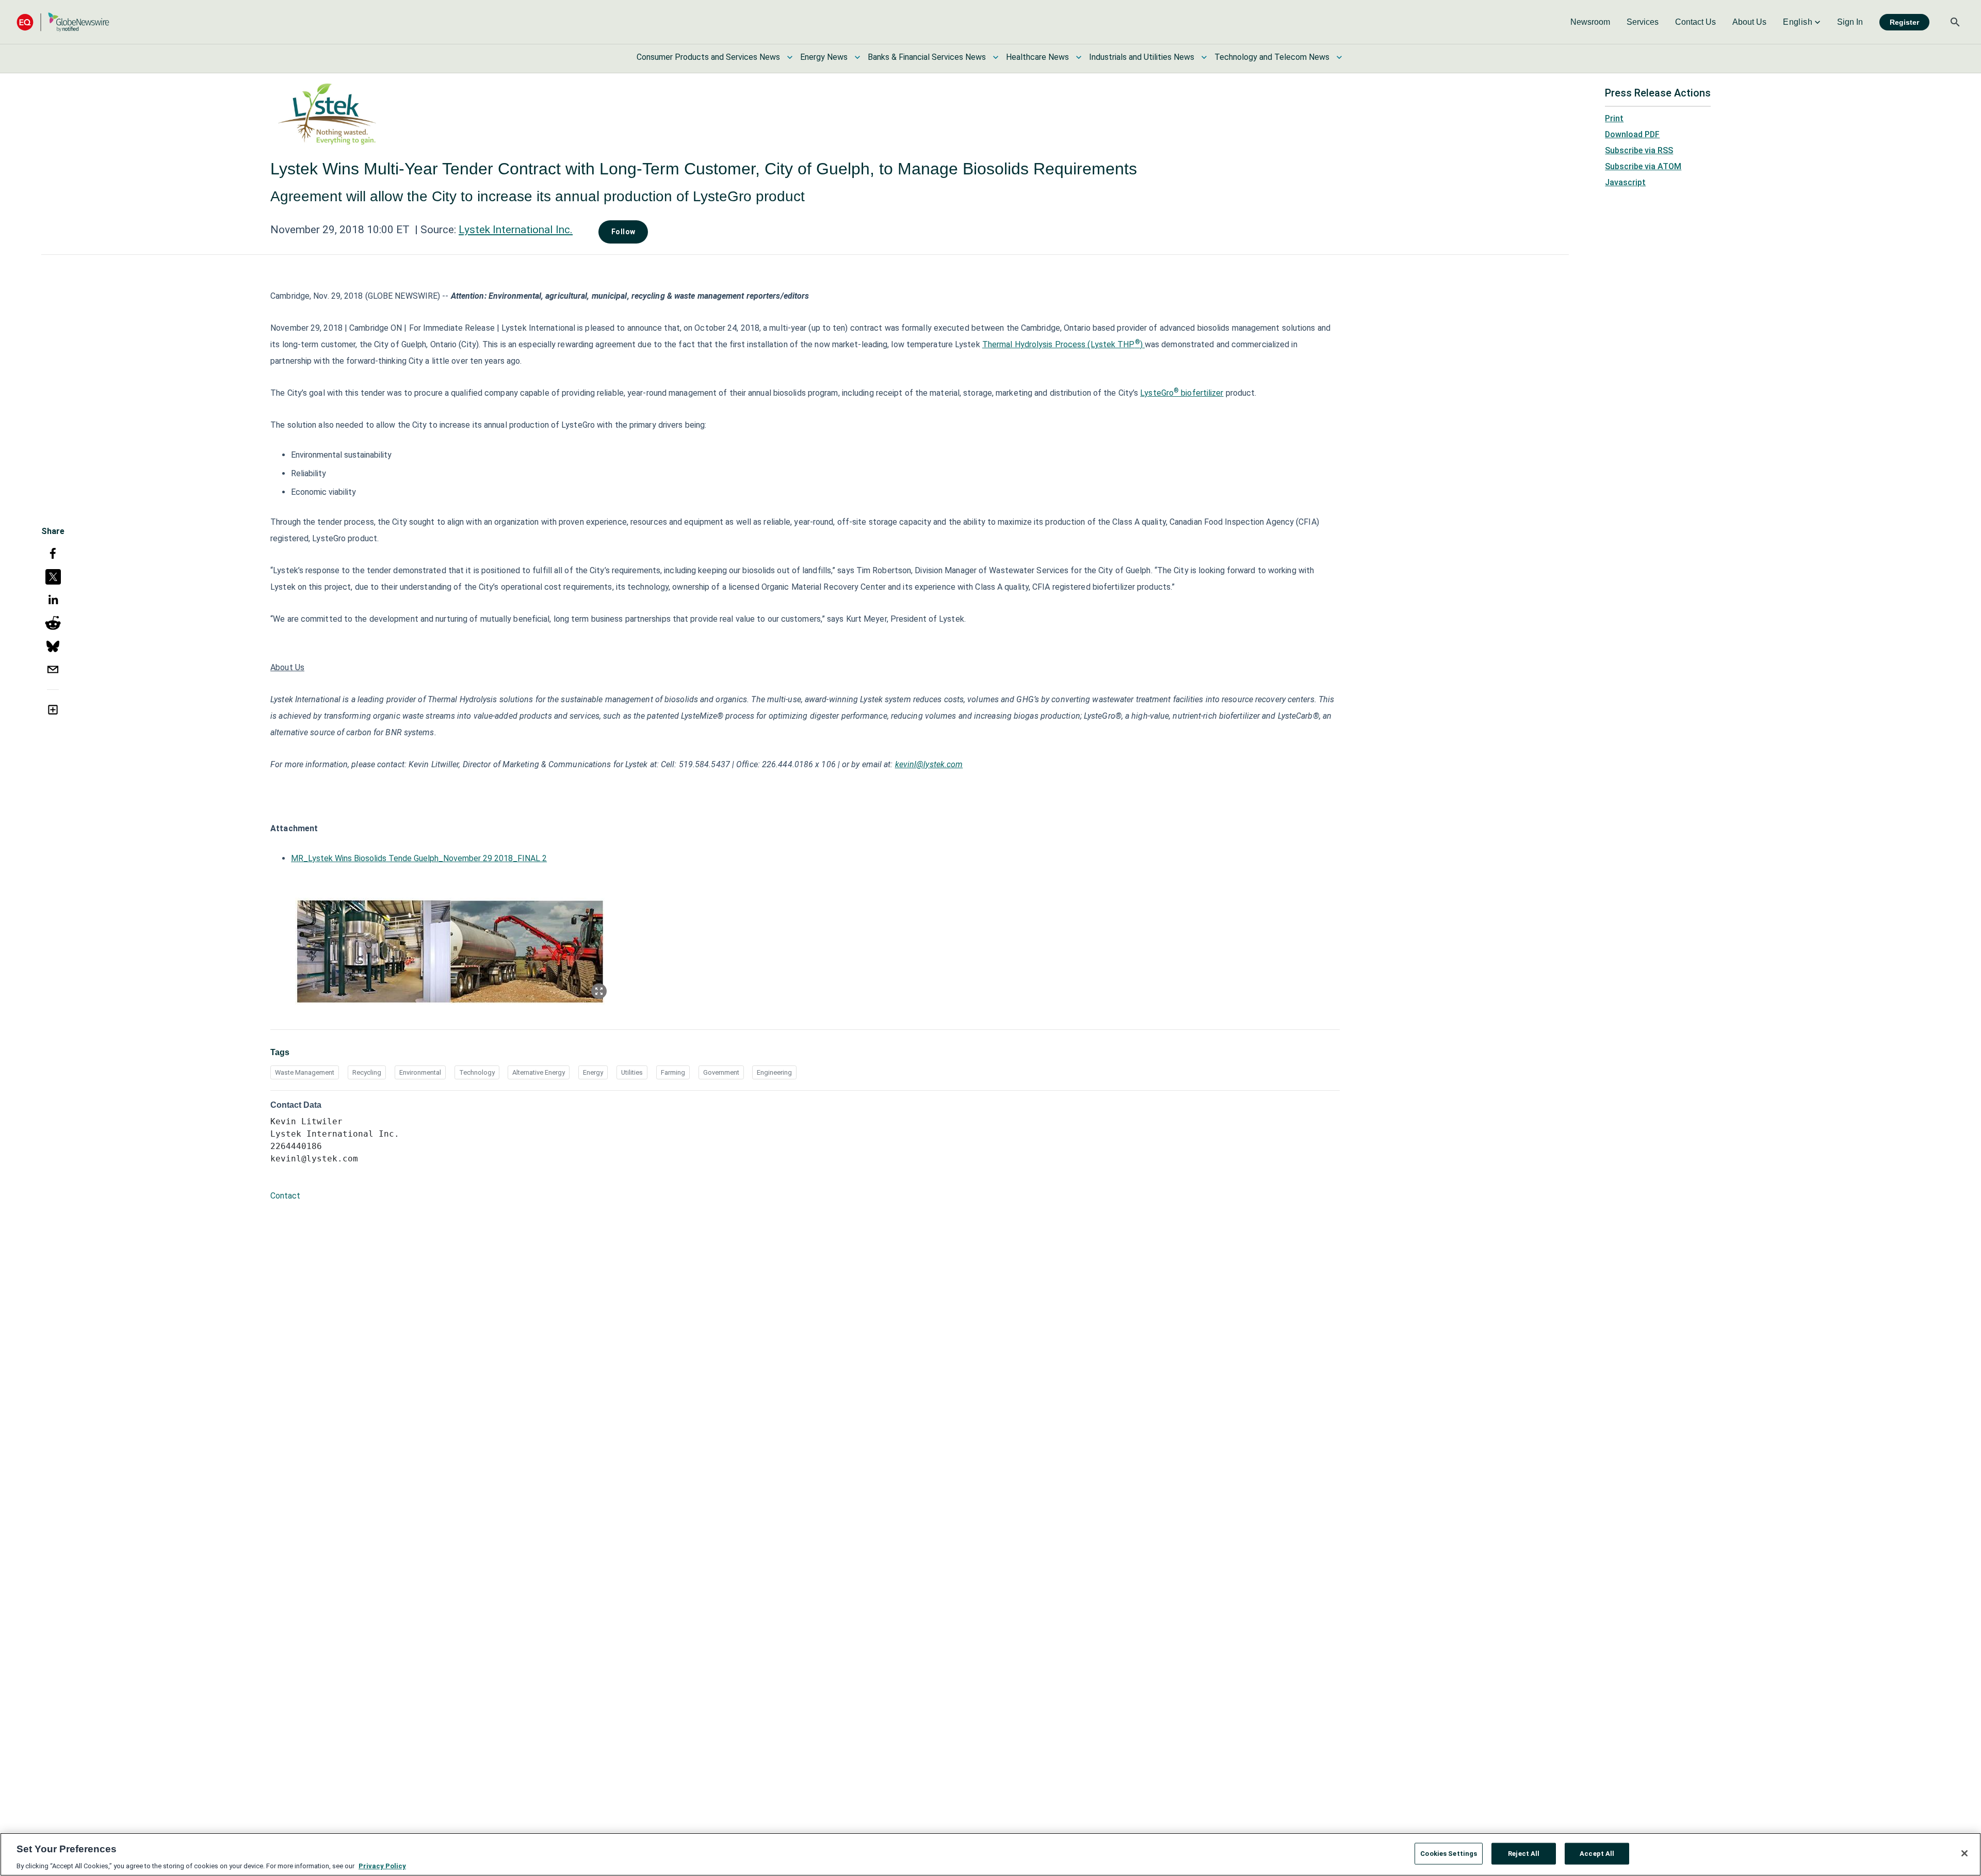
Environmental (420, 1072)
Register (1904, 22)
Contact (285, 1196)
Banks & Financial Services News (927, 57)
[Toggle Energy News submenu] (857, 57)
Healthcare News (1037, 57)
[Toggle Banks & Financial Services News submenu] (996, 57)
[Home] (63, 22)
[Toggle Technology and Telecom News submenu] (1339, 57)
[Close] (1964, 1853)
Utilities (632, 1072)
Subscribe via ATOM (1643, 166)
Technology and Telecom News (1272, 57)
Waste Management (305, 1072)
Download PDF (1632, 134)
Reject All (1524, 1853)
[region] (990, 1854)
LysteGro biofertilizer (1182, 393)
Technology (477, 1072)
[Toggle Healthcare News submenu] (1079, 57)
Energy (593, 1072)
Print (1614, 118)
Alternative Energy (539, 1072)
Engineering (774, 1072)
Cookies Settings (1449, 1853)
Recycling (367, 1072)
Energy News (824, 57)
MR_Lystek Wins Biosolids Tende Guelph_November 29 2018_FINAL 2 (419, 858)
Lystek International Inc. (516, 230)
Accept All (1597, 1853)
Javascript (1625, 182)
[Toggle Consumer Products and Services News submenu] (790, 57)
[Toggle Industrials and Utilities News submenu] (1204, 57)
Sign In (1850, 22)
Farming (673, 1072)
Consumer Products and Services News (708, 57)
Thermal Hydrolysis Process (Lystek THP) (1063, 344)
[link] (1590, 22)
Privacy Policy (382, 1865)
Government (721, 1072)
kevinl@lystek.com (929, 764)
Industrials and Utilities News (1142, 57)
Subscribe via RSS (1639, 150)
